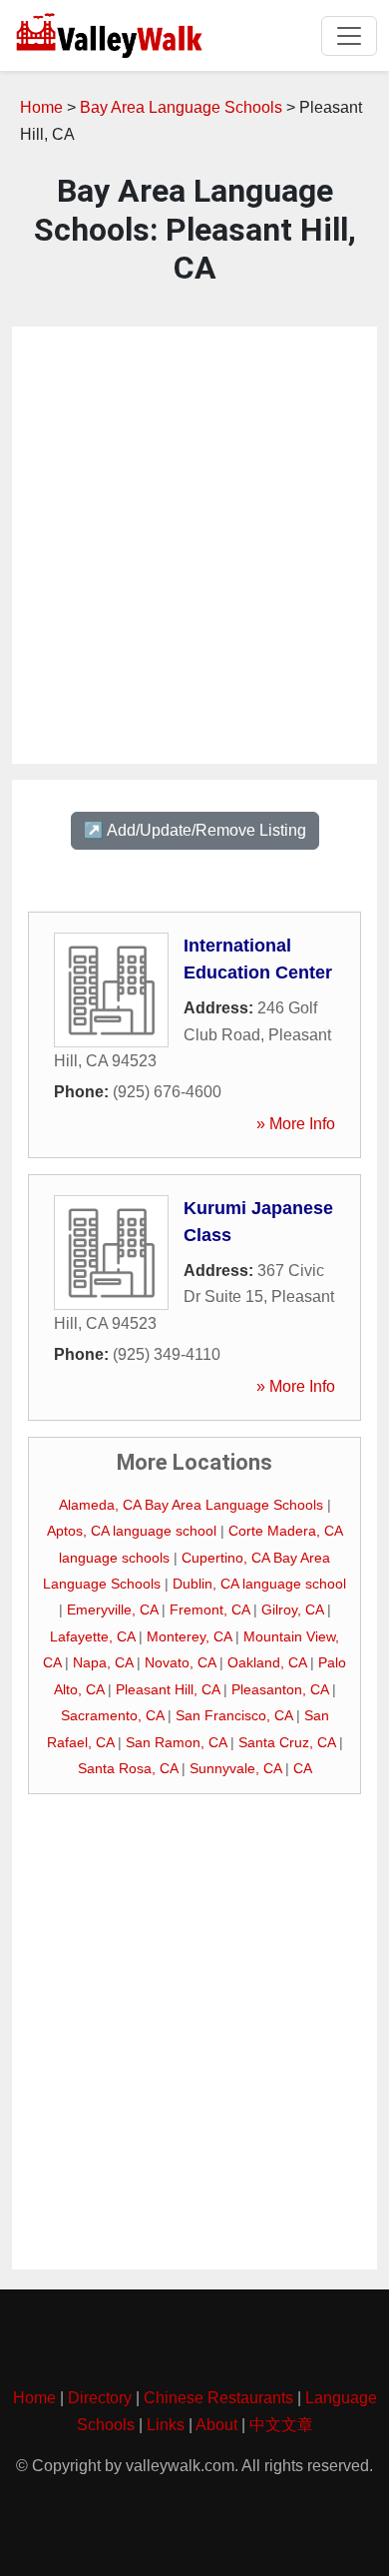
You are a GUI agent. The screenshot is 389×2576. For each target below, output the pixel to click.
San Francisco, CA (234, 1715)
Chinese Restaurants (218, 2398)
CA (303, 1768)
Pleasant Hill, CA (168, 1689)
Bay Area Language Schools (181, 107)
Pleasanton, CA (280, 1689)
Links (166, 2425)
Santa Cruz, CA (287, 1742)
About (216, 2425)
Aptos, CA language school (132, 1531)
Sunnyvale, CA (235, 1768)
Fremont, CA (209, 1610)
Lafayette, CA (92, 1636)
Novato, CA (180, 1662)
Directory (100, 2398)
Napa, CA (103, 1662)
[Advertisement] (194, 545)
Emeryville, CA (112, 1610)
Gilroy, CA (292, 1610)
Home (41, 107)
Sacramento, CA (112, 1715)
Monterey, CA (189, 1636)
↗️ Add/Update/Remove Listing (195, 830)
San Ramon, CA (176, 1742)
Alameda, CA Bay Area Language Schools (191, 1505)
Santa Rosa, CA (128, 1768)
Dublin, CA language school (259, 1584)
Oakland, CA (267, 1662)
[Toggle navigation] (349, 36)
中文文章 (281, 2425)
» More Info (296, 1124)
